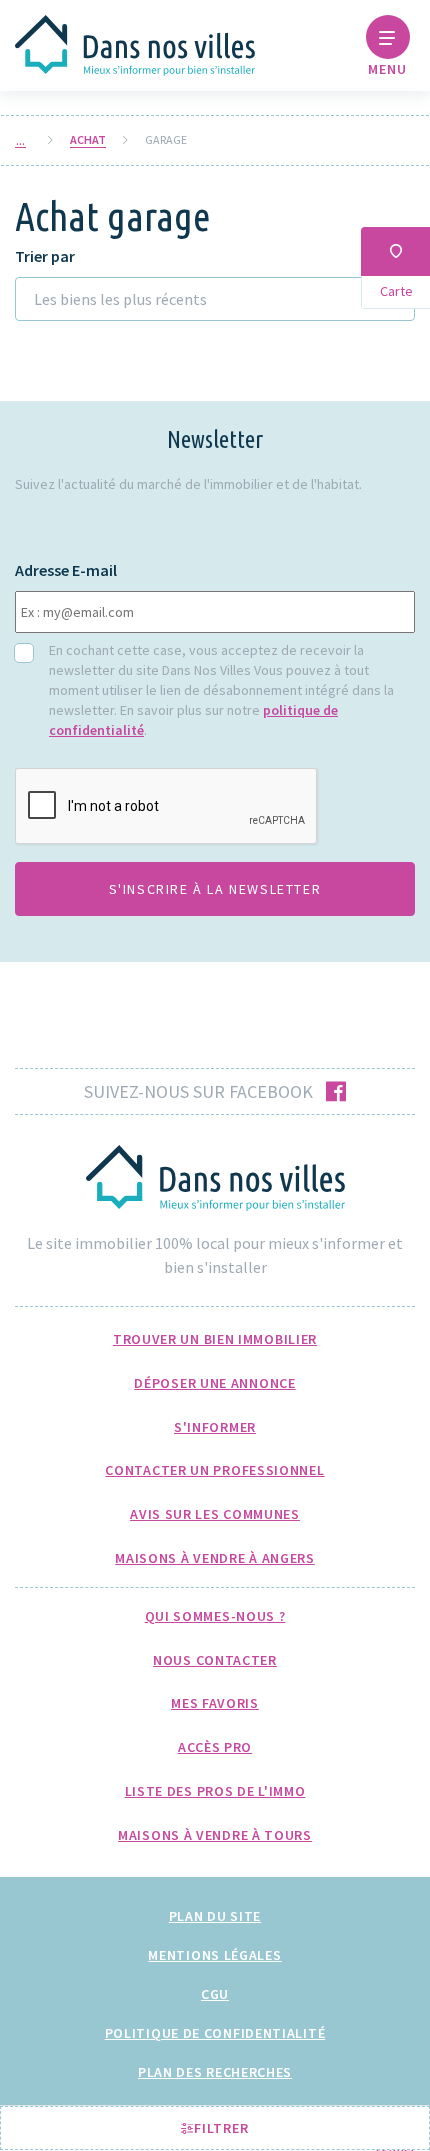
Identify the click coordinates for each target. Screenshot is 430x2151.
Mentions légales (214, 1955)
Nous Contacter (215, 1660)
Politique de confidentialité (215, 2033)
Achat (88, 140)
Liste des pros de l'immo (215, 1791)
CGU (215, 1994)
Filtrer (219, 2128)
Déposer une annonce (214, 1383)
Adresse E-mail (66, 570)
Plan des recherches (215, 2072)
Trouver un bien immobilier (215, 1339)
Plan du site (215, 1916)
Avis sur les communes (215, 1514)
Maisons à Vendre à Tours (215, 1835)
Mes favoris (215, 1703)
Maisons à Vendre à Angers (215, 1558)
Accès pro (215, 1747)
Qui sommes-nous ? (215, 1616)
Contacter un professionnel (214, 1470)
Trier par (45, 256)
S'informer (215, 1427)
